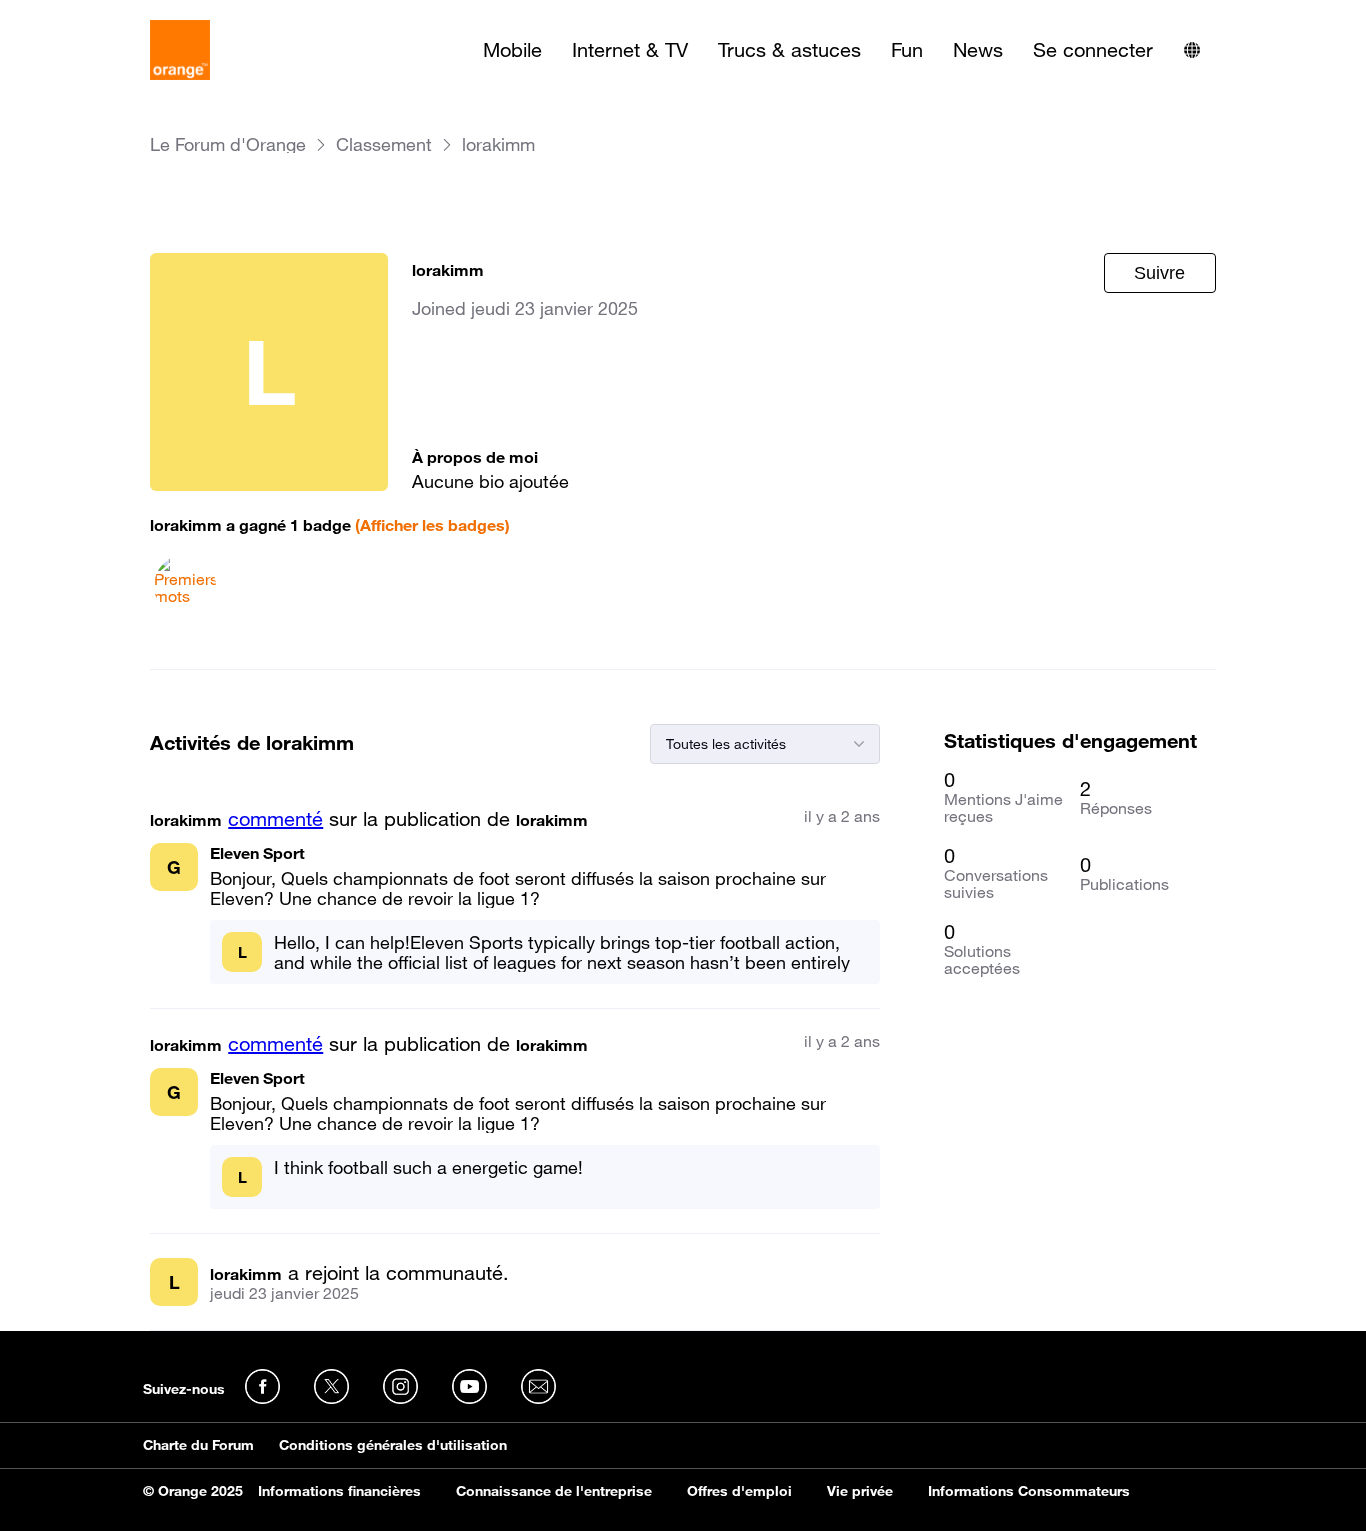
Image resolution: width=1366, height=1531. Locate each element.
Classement (384, 144)
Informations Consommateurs (1029, 1491)
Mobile (512, 50)
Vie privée (860, 1491)
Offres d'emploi (739, 1491)
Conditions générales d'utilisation (393, 1445)
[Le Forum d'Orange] (180, 50)
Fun (907, 50)
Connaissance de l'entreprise (554, 1491)
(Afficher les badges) (432, 525)
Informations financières (339, 1491)
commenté (275, 819)
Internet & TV (630, 50)
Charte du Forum (198, 1445)
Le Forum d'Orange (228, 144)
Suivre (1159, 273)
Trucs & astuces (789, 50)
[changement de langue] (1192, 50)
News (978, 50)
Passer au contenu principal (106, 15)
